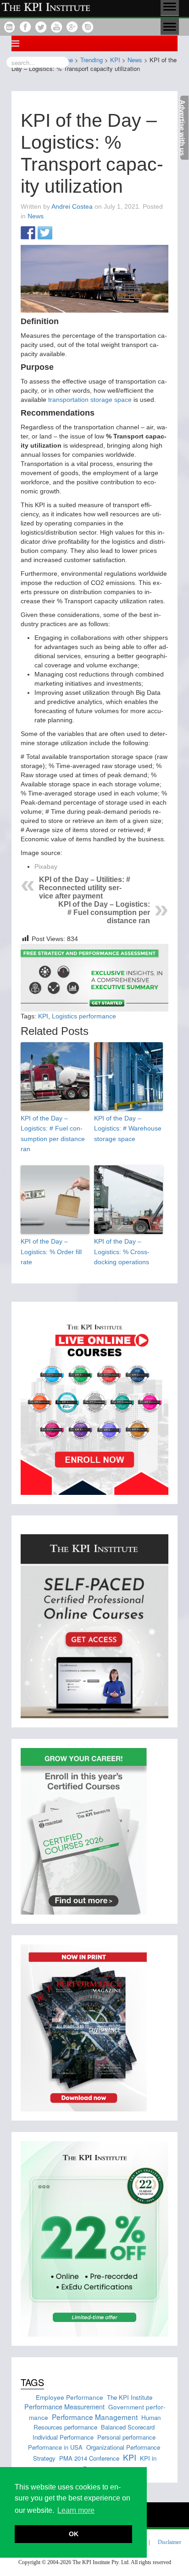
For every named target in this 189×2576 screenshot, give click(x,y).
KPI (43, 1016)
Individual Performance (63, 2437)
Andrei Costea (72, 206)
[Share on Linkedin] (62, 233)
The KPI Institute (130, 2397)
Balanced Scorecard (128, 2427)
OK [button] (74, 2534)
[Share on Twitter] (45, 233)
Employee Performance (69, 2397)
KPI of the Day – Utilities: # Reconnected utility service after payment (85, 888)
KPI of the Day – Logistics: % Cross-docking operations (122, 1252)
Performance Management (95, 2417)
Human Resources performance (97, 2422)
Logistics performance (84, 1016)
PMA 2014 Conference (89, 2458)
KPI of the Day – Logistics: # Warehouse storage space (128, 1128)
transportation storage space (90, 400)
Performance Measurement (64, 2406)
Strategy (44, 2458)
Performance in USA (55, 2447)
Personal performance (126, 2437)
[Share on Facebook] (28, 233)
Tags (32, 2382)
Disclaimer (170, 2542)
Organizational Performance (123, 2447)
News (36, 216)
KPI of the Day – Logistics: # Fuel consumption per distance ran (104, 912)
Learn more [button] (76, 2510)
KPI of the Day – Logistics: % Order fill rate (51, 1252)
